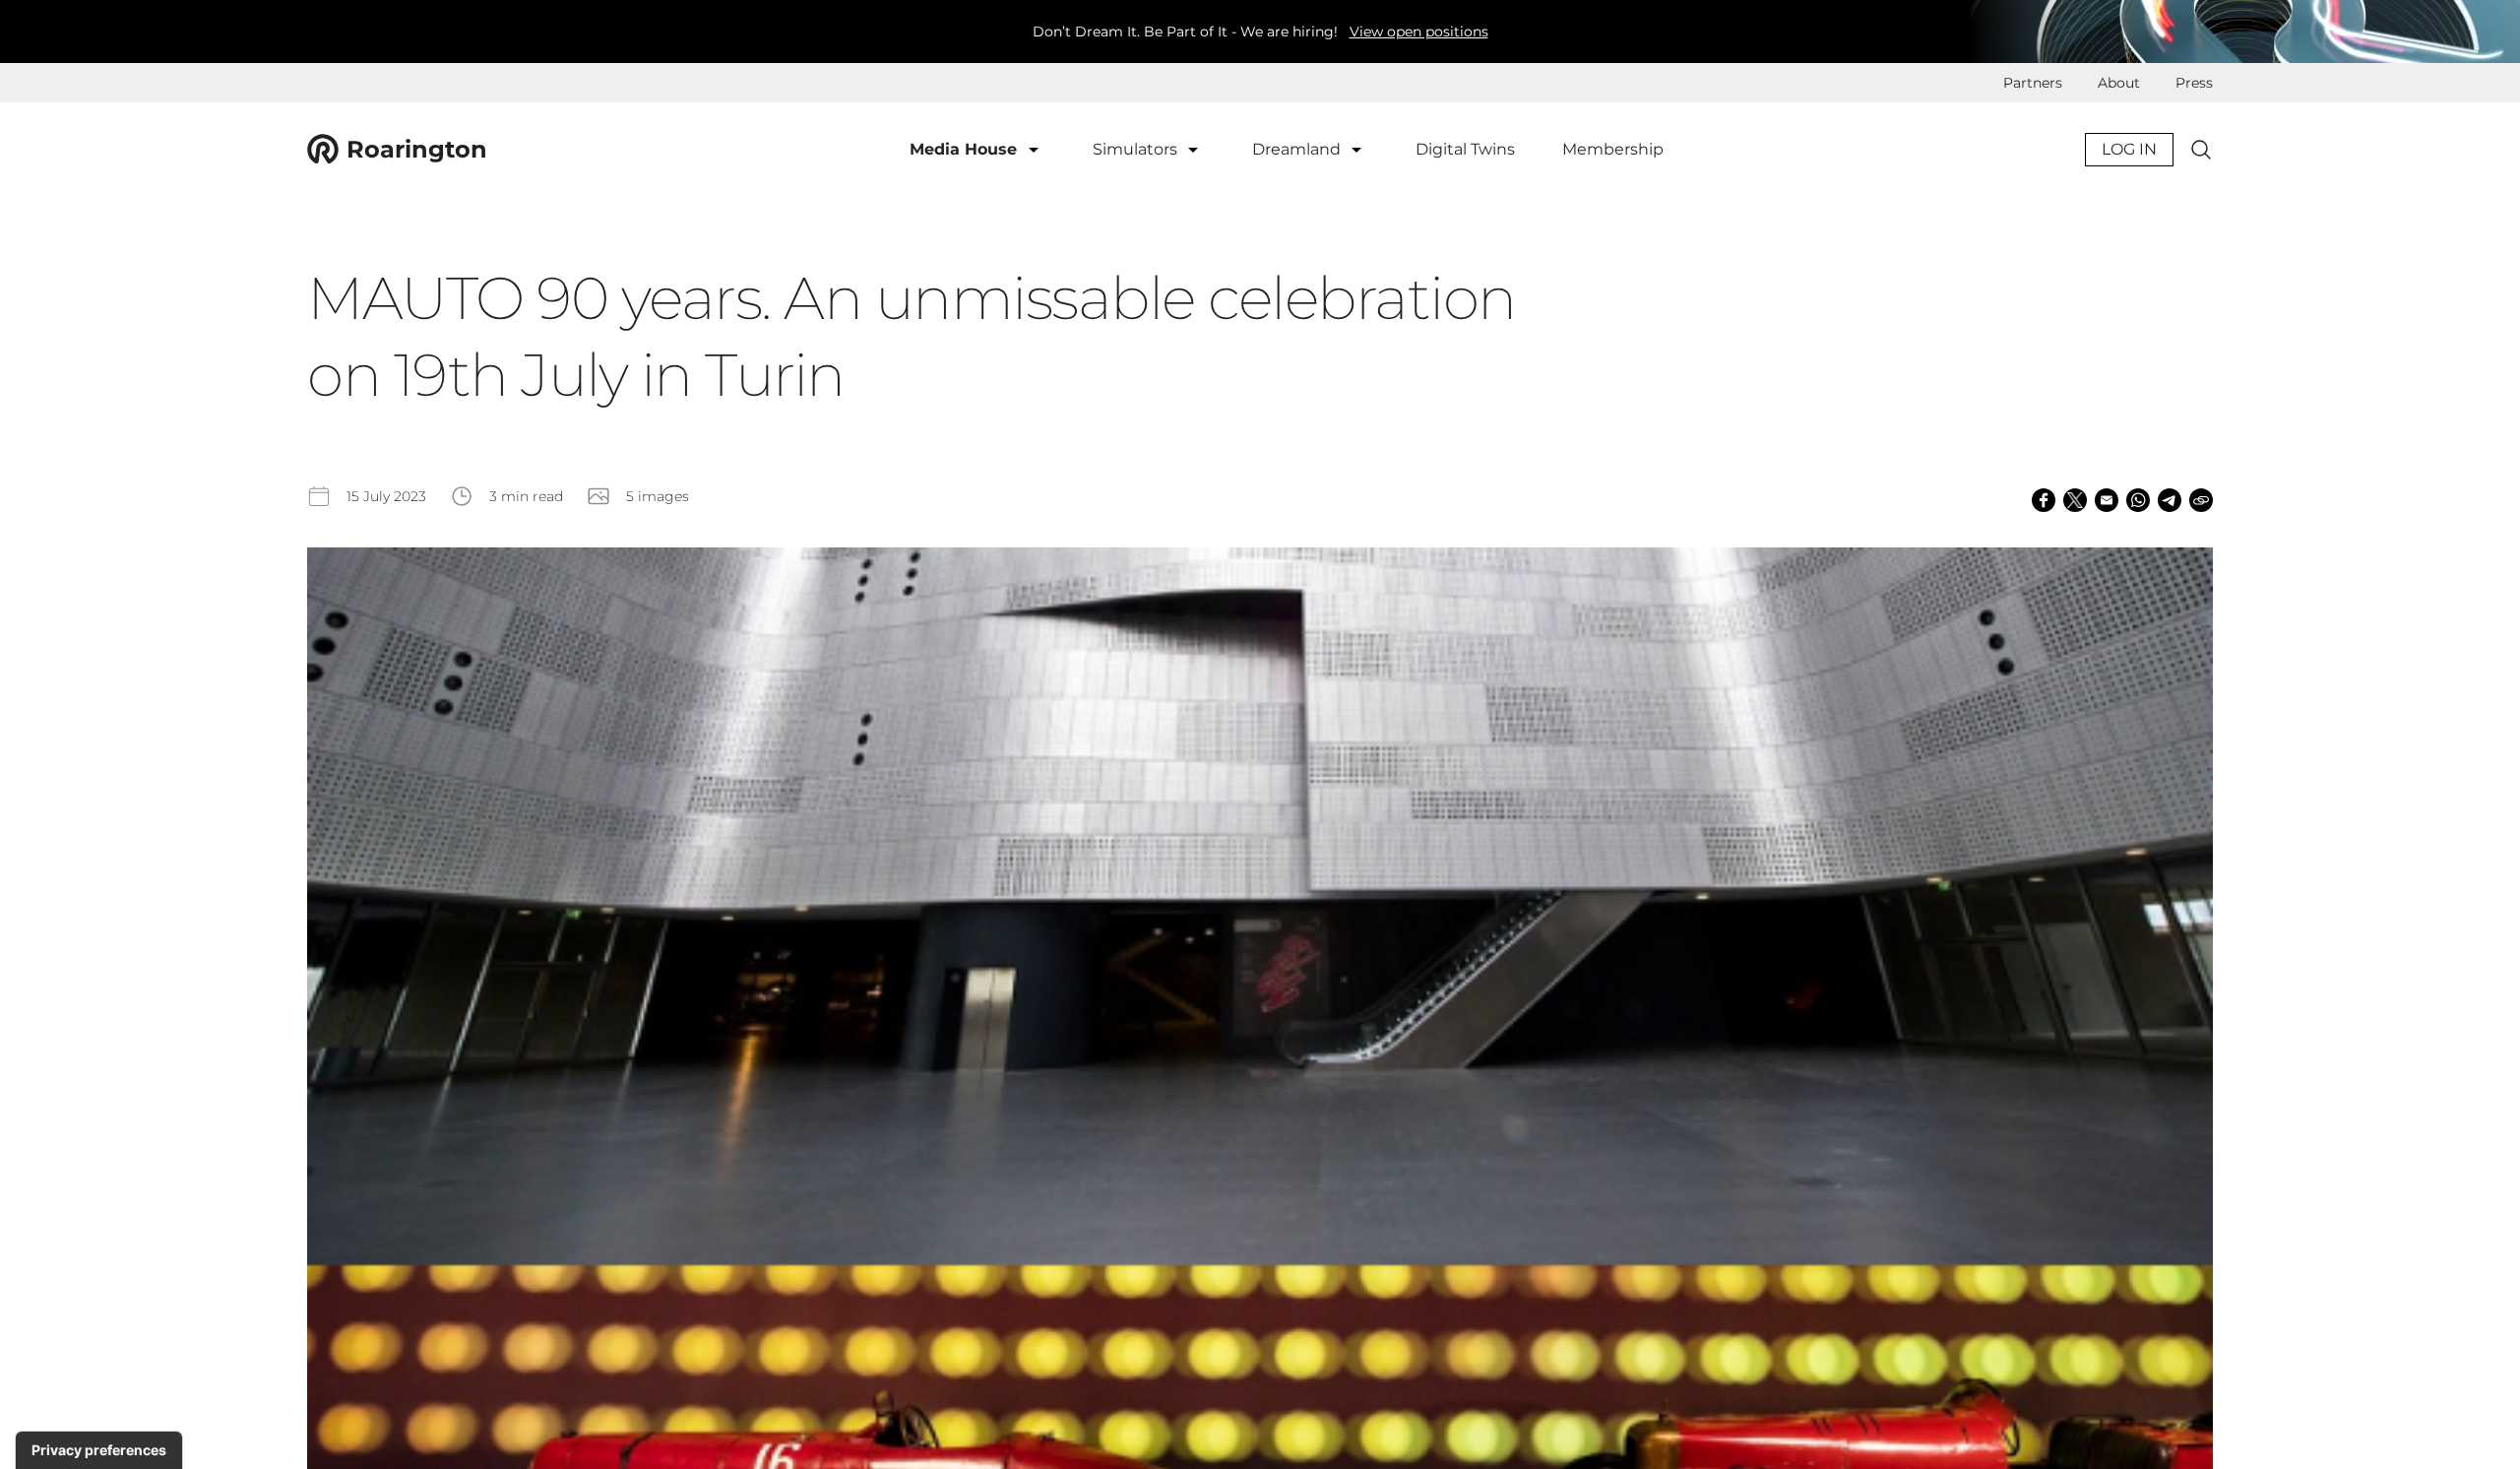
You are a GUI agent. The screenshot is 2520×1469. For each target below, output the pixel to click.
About (2119, 83)
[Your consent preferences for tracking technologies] (99, 1450)
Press (2194, 83)
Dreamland (1298, 149)
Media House (966, 149)
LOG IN (2129, 149)
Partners (2033, 83)
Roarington (417, 149)
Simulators (1137, 149)
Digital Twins (1465, 149)
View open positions (1419, 32)
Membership (1613, 149)
